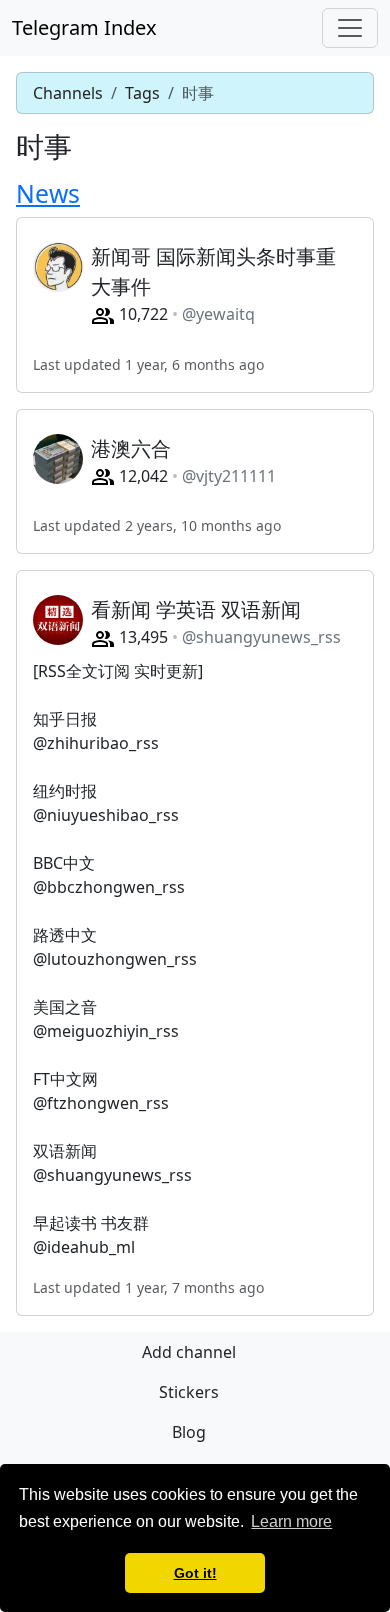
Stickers (189, 1392)
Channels (68, 93)
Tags (142, 93)
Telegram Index (84, 27)
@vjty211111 (229, 476)
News (48, 193)
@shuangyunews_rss (261, 637)
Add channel (189, 1352)
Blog (189, 1432)
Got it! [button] (195, 1573)
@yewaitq (218, 314)
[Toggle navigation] (350, 28)
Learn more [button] (291, 1521)
